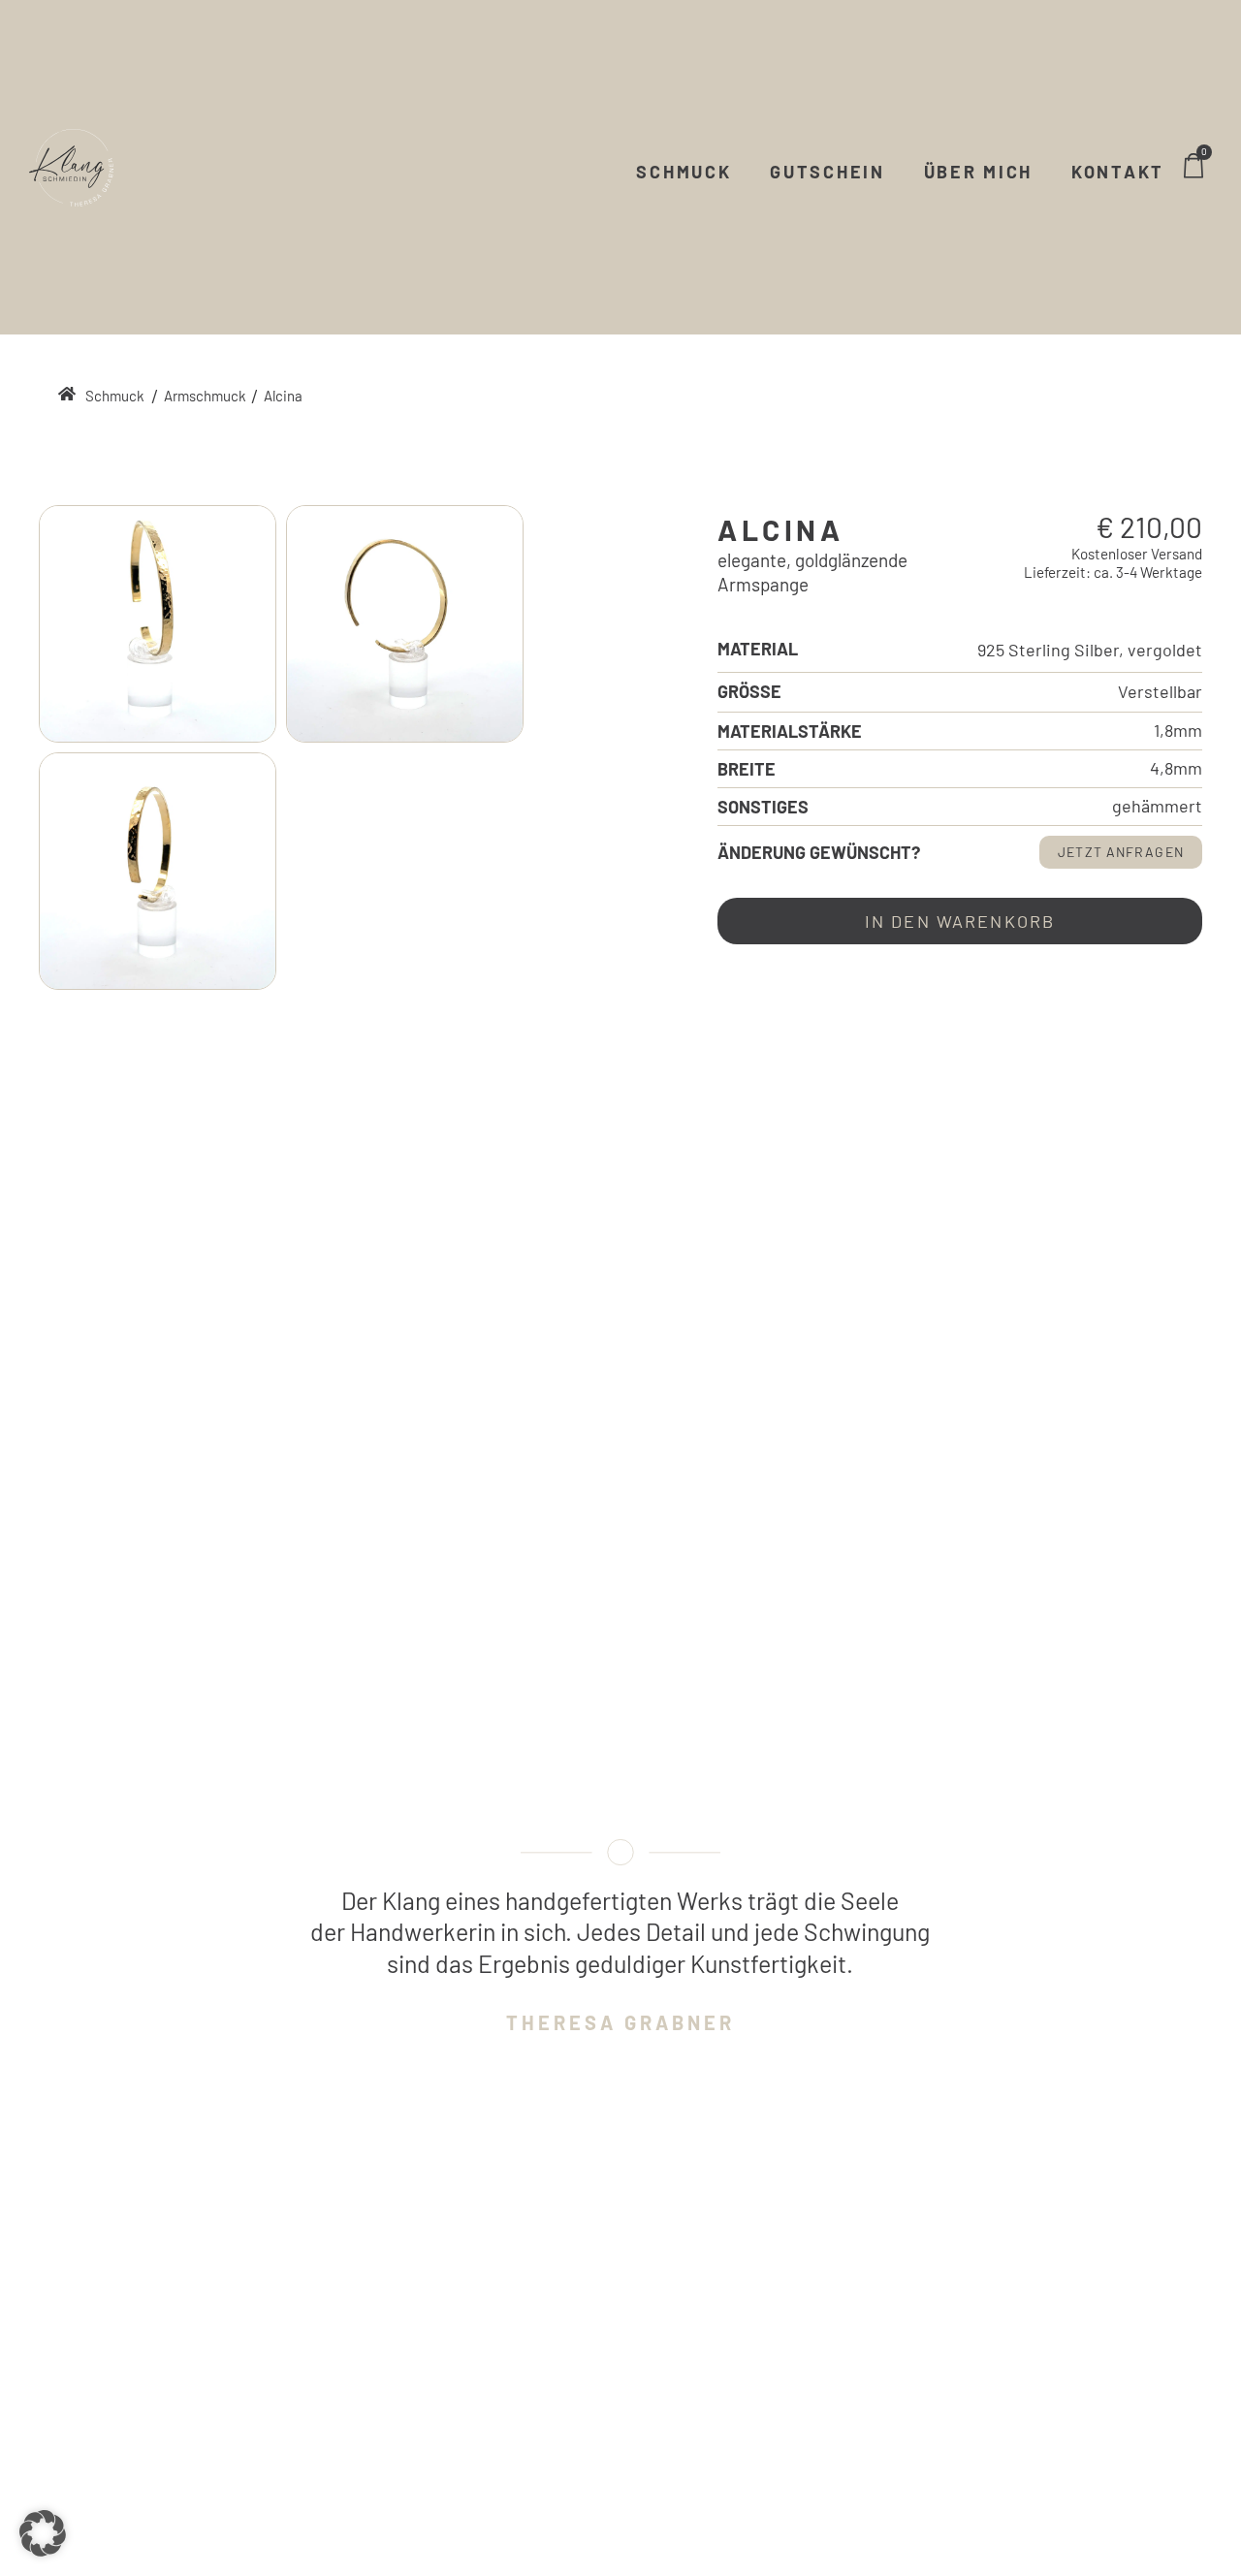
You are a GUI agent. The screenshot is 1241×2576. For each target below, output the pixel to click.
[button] (43, 2533)
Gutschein (827, 172)
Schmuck (684, 172)
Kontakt (1118, 172)
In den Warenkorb (960, 921)
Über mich (978, 172)
